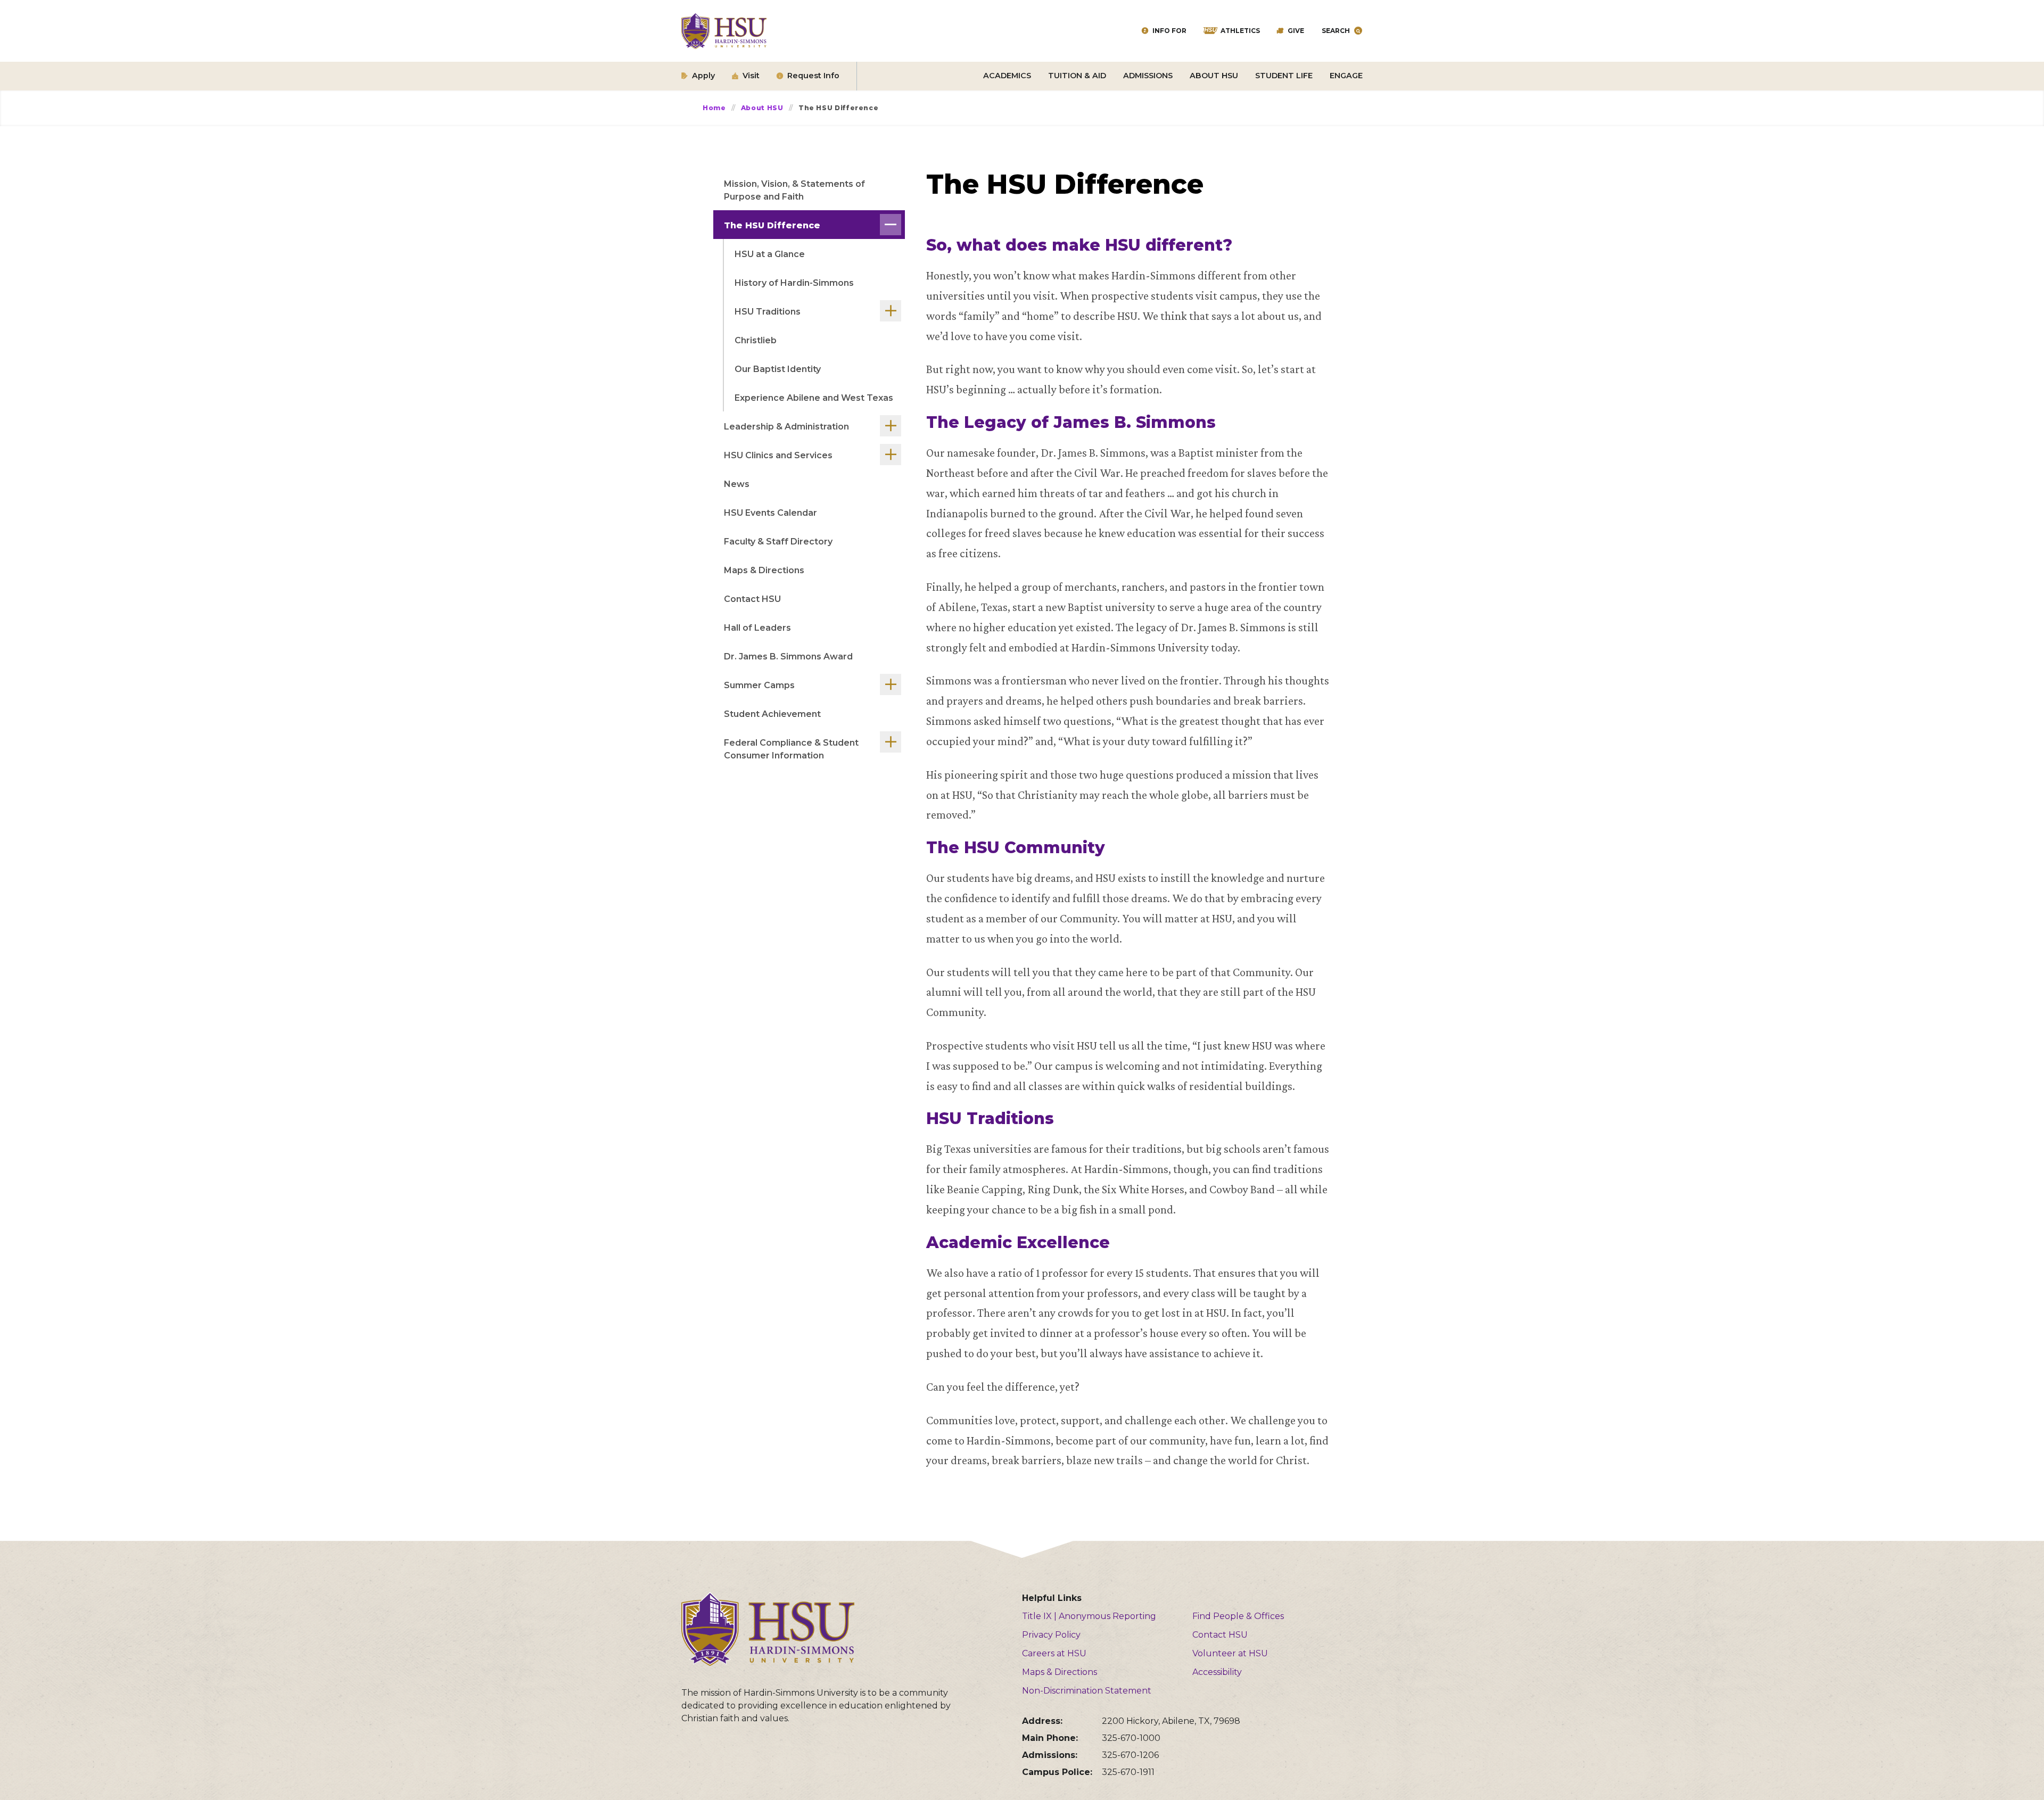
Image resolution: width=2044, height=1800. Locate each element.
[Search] (1358, 31)
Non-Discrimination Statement (1087, 1691)
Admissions (1148, 76)
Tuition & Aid (1077, 76)
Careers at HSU (1054, 1653)
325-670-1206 (1130, 1755)
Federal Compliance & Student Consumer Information (791, 749)
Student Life (1284, 76)
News (737, 484)
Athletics (1240, 31)
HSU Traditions (768, 312)
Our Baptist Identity (778, 369)
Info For (1169, 31)
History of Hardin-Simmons (794, 283)
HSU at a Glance (770, 254)
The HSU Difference (772, 225)
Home (714, 108)
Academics (1007, 76)
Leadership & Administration (786, 427)
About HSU (1214, 76)
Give (1296, 31)
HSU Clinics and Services (778, 455)
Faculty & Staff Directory (778, 542)
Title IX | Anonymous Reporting (1089, 1616)
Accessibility (1217, 1672)
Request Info (813, 76)
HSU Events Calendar (770, 513)
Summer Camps (759, 685)
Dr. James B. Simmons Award (788, 657)
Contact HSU (752, 599)
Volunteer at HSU (1230, 1653)
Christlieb (756, 340)
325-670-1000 (1131, 1738)
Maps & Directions (764, 570)
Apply (703, 76)
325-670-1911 (1128, 1772)
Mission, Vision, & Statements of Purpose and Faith (794, 190)
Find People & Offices (1238, 1616)
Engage (1346, 76)
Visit (751, 76)
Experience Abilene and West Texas (814, 398)
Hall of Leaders (757, 628)
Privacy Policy (1051, 1635)
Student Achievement (772, 714)
